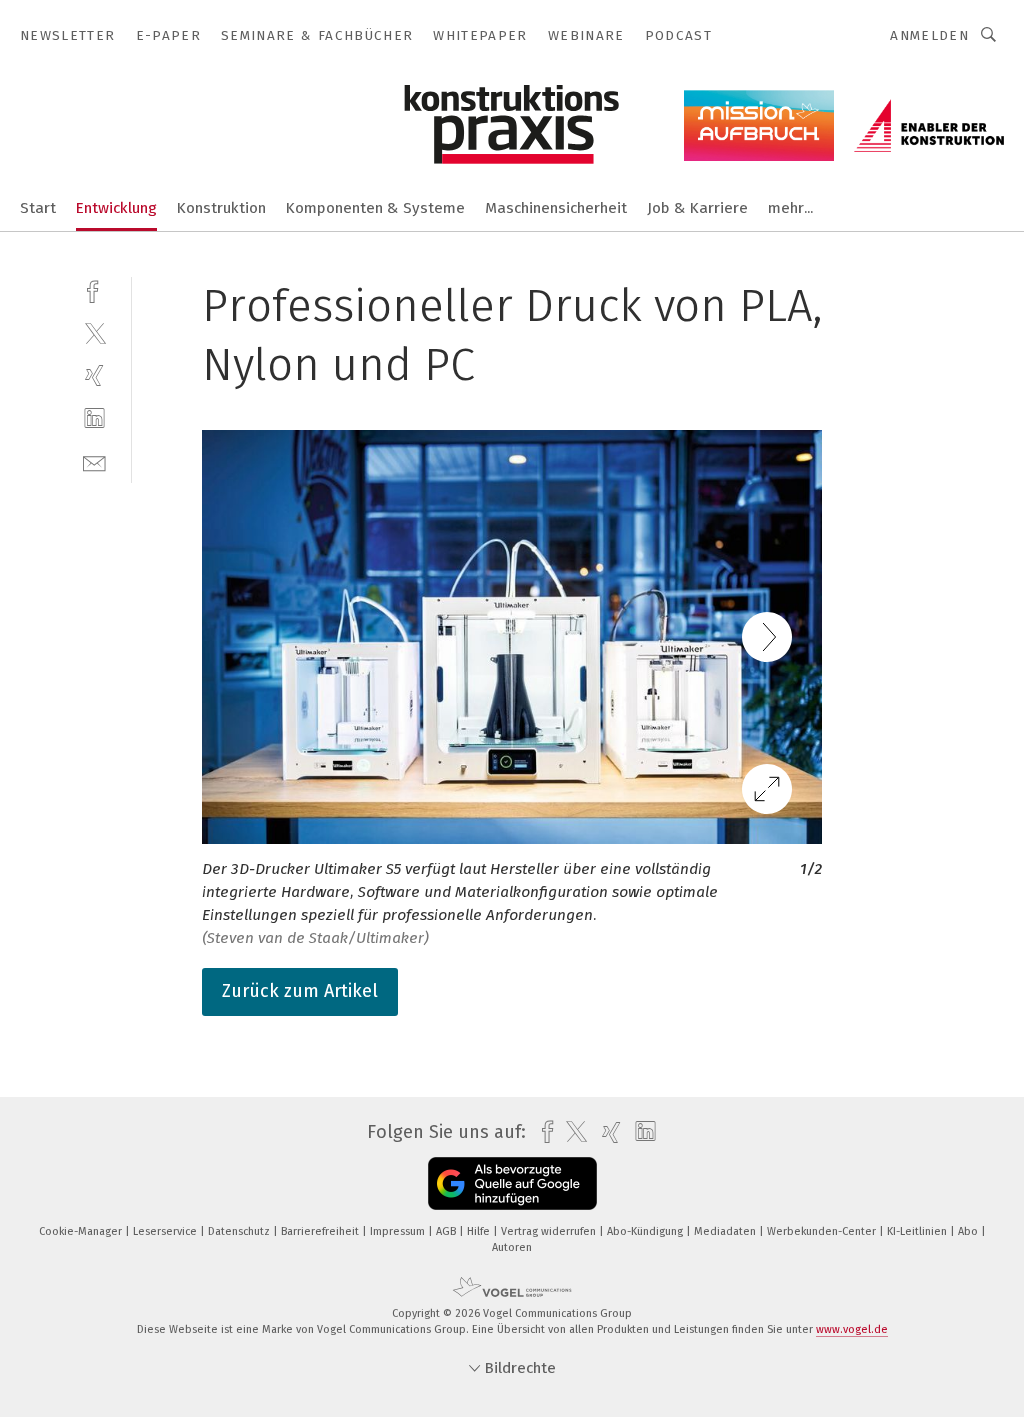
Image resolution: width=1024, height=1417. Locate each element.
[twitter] (94, 332)
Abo (969, 1231)
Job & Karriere (697, 208)
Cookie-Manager (82, 1231)
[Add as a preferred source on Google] (512, 1183)
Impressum (399, 1231)
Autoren (512, 1247)
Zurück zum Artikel (300, 991)
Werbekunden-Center (823, 1231)
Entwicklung (116, 208)
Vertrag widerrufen (550, 1231)
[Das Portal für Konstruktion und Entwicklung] (38, 206)
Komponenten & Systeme (375, 208)
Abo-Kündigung (646, 1231)
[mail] (94, 461)
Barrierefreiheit (321, 1231)
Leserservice (166, 1231)
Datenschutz (240, 1231)
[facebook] (94, 289)
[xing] (94, 375)
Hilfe (480, 1231)
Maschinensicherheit (556, 208)
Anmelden (929, 35)
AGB (447, 1231)
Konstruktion (221, 208)
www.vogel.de (852, 1329)
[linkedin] (94, 418)
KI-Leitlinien (918, 1231)
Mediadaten (726, 1231)
